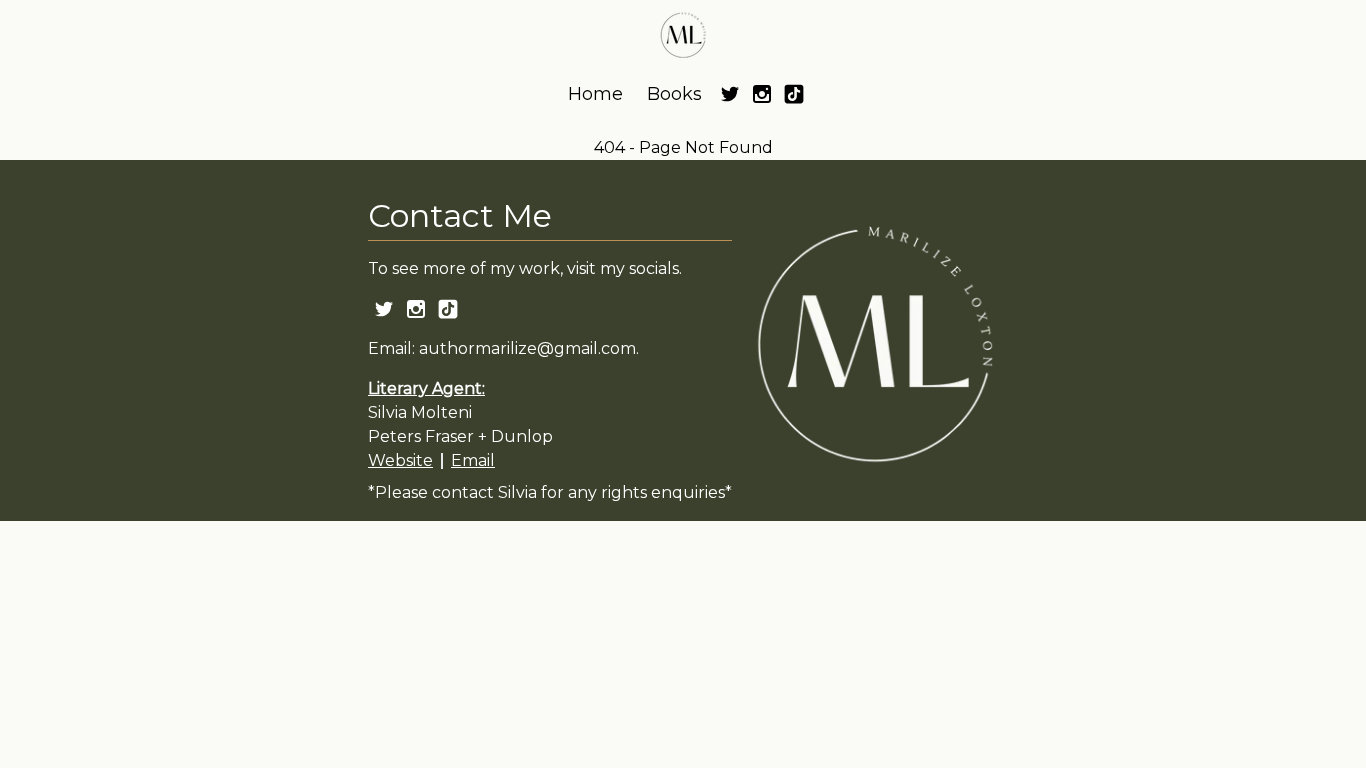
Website (400, 460)
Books (674, 94)
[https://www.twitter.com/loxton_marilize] (730, 94)
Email (473, 460)
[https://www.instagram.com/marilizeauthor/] (762, 94)
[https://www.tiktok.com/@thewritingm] (794, 94)
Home (595, 94)
